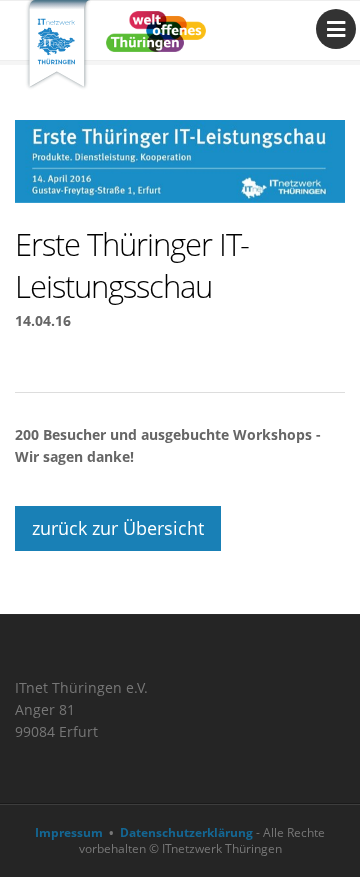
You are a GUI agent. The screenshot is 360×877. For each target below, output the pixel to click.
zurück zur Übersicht (118, 528)
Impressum (69, 832)
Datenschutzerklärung (186, 832)
